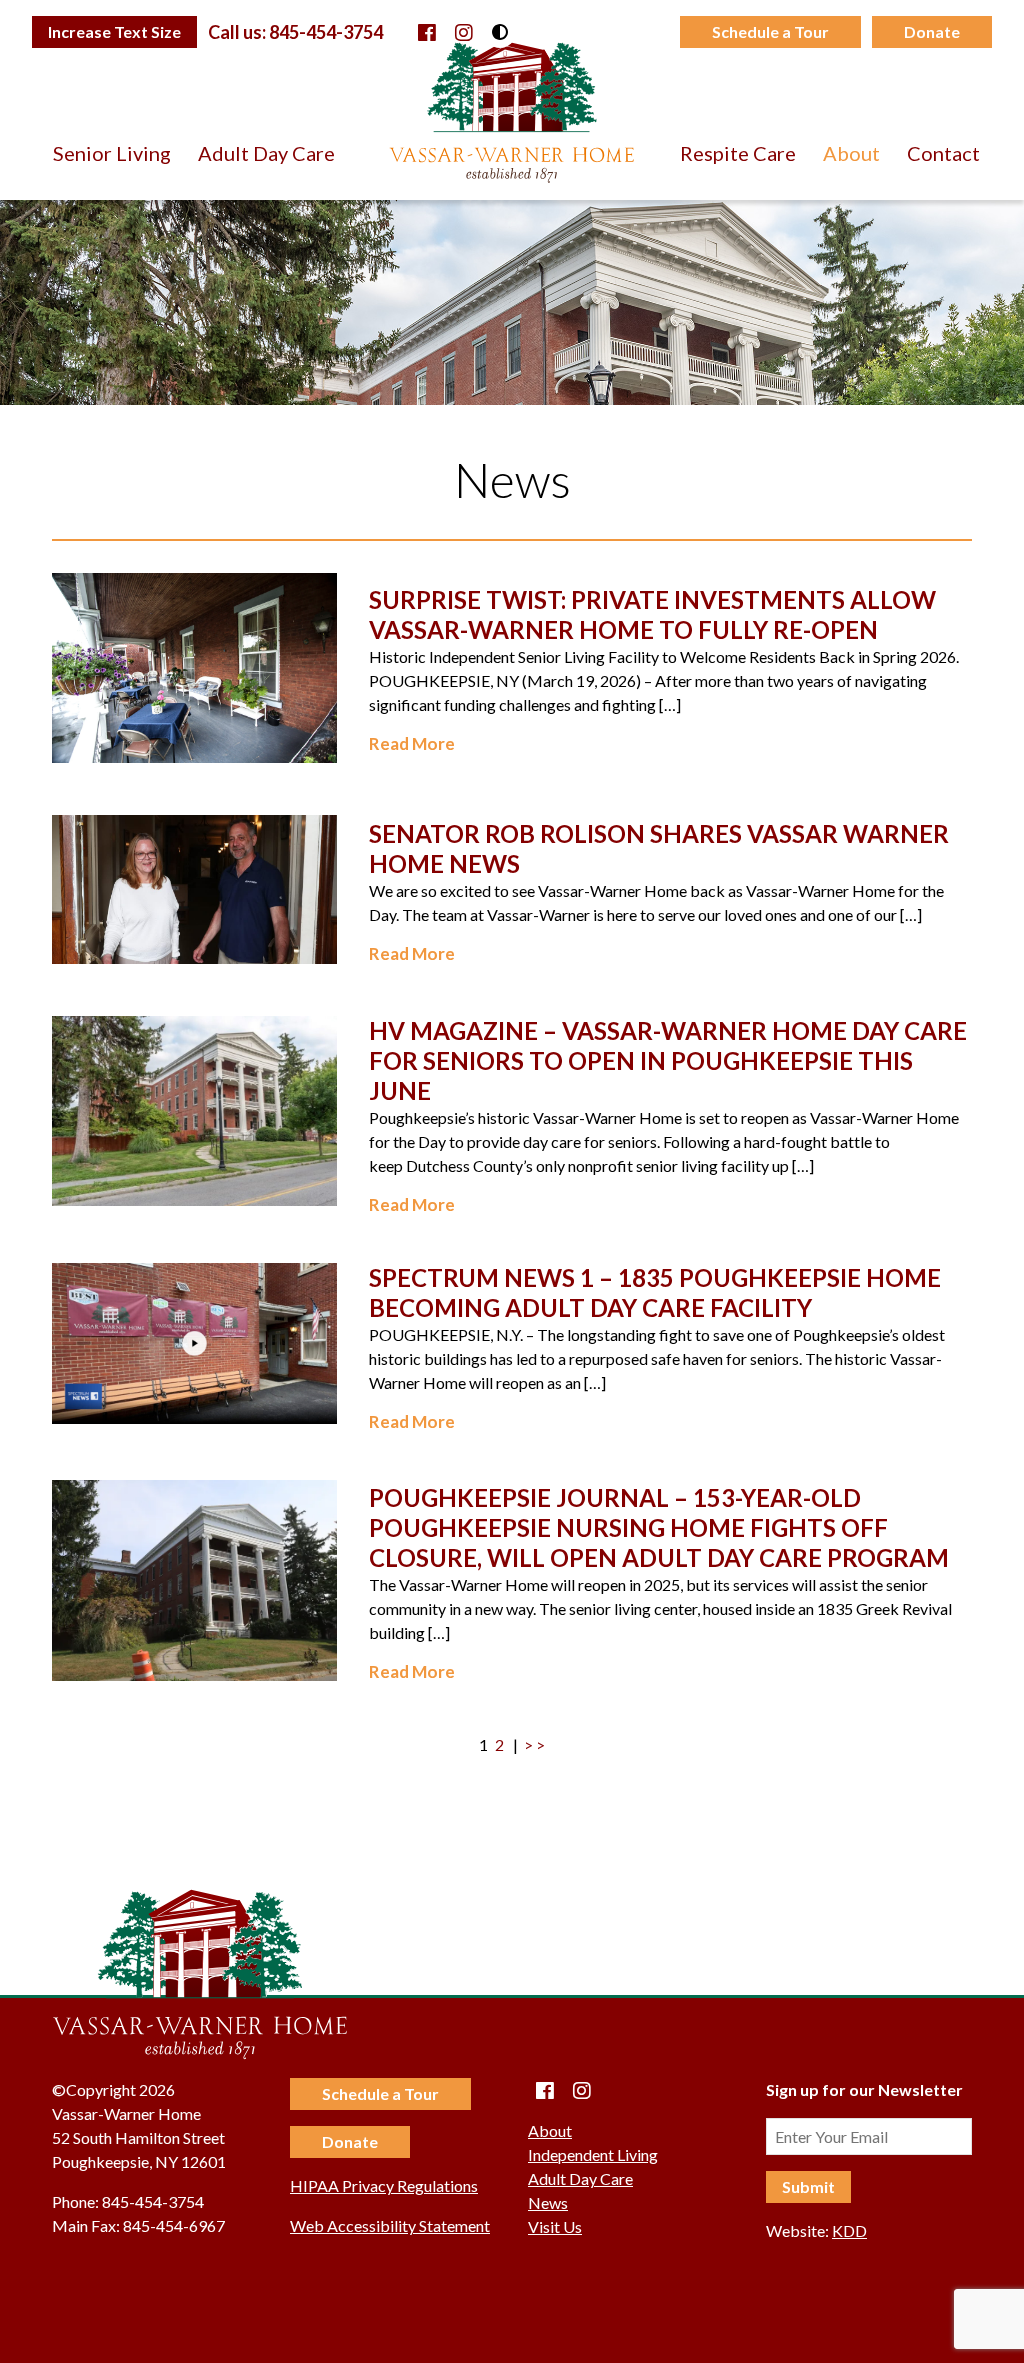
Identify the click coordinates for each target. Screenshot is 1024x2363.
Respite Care (738, 153)
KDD (849, 2230)
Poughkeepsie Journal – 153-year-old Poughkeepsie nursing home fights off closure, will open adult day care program (659, 1527)
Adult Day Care (266, 153)
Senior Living (112, 153)
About (851, 153)
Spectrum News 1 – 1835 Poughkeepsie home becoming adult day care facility (655, 1292)
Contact (943, 153)
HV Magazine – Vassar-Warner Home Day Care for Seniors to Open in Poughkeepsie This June (668, 1060)
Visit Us (555, 2226)
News (548, 2202)
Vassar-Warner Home (512, 112)
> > (534, 1744)
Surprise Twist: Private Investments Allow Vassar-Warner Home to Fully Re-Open (652, 614)
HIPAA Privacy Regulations (384, 2185)
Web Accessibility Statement (390, 2225)
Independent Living (593, 2154)
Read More (412, 743)
